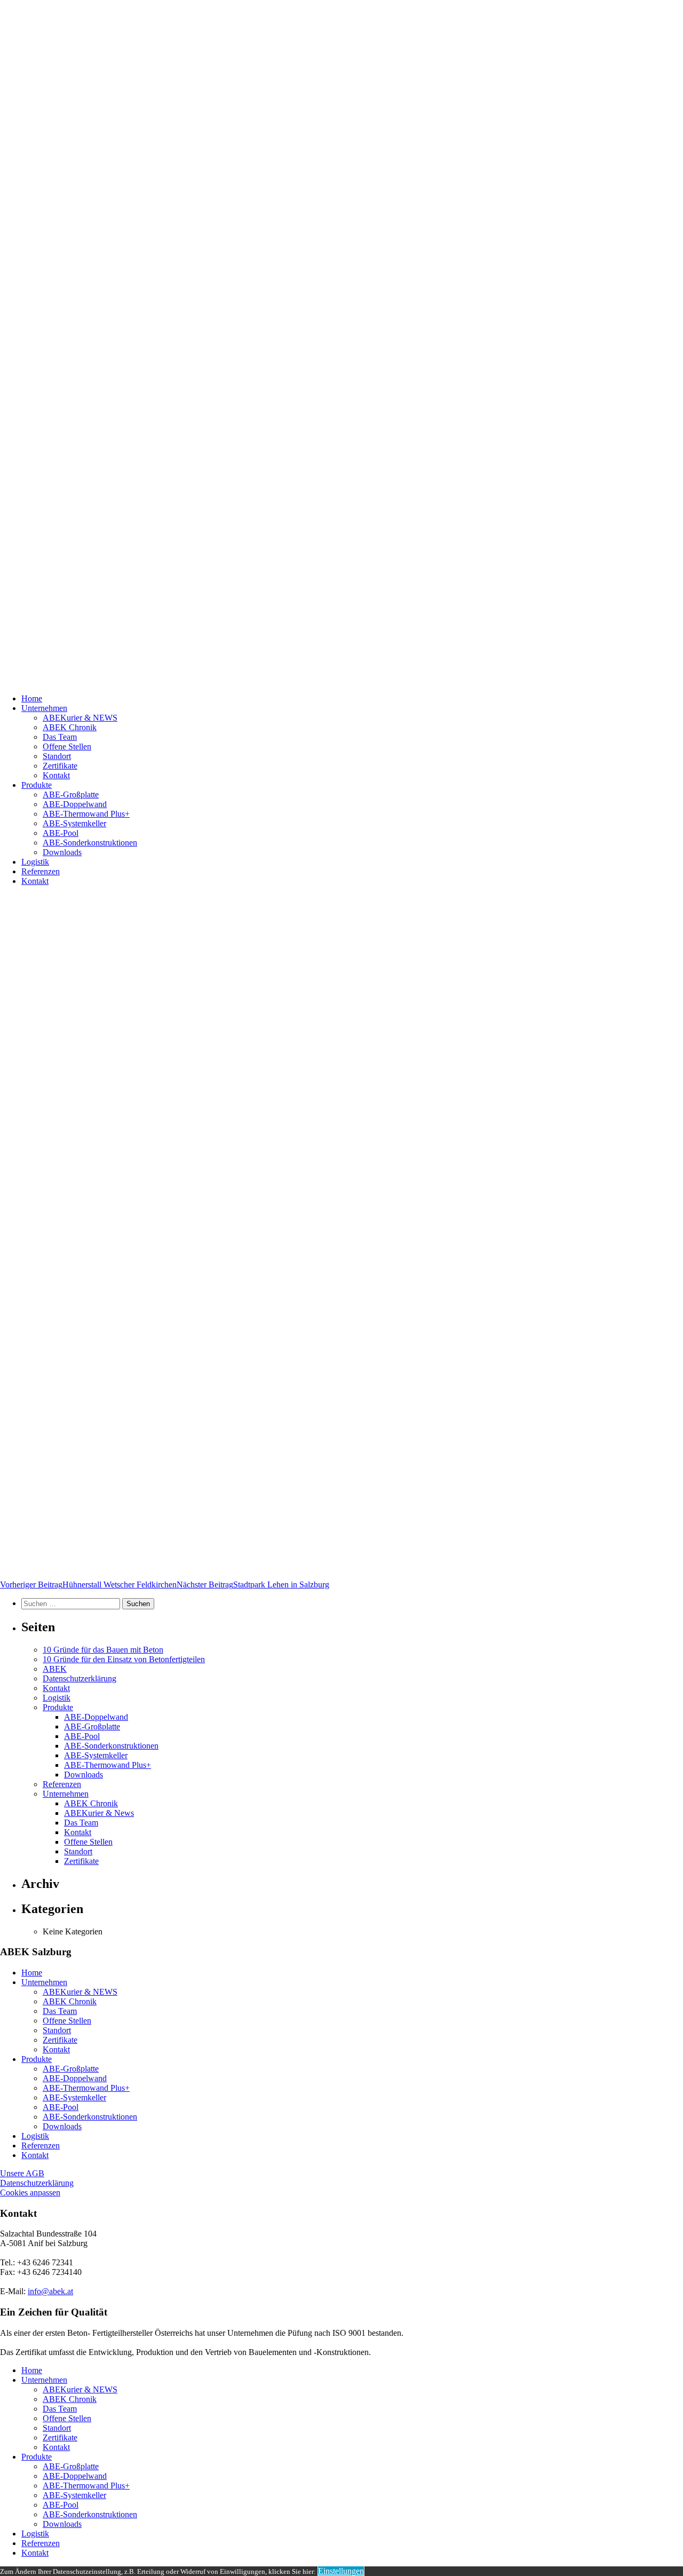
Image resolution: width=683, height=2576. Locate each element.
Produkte (37, 785)
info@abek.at (50, 2291)
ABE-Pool (61, 833)
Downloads (62, 852)
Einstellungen (341, 2571)
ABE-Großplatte (71, 795)
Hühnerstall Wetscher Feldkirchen (88, 1585)
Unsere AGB (22, 2173)
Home (32, 698)
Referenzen (41, 871)
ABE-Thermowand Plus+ (86, 814)
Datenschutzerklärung (80, 1678)
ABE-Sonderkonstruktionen (90, 843)
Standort (57, 756)
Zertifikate (60, 766)
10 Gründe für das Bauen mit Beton (103, 1650)
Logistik (35, 862)
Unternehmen (44, 708)
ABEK (55, 1669)
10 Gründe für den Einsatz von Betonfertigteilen (124, 1659)
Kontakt (56, 775)
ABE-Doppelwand (75, 804)
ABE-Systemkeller (74, 823)
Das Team (60, 737)
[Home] (341, 343)
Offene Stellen (67, 746)
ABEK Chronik (70, 727)
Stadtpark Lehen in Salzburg (253, 1585)
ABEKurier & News (99, 1813)
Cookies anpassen (30, 2192)
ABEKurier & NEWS (80, 718)
